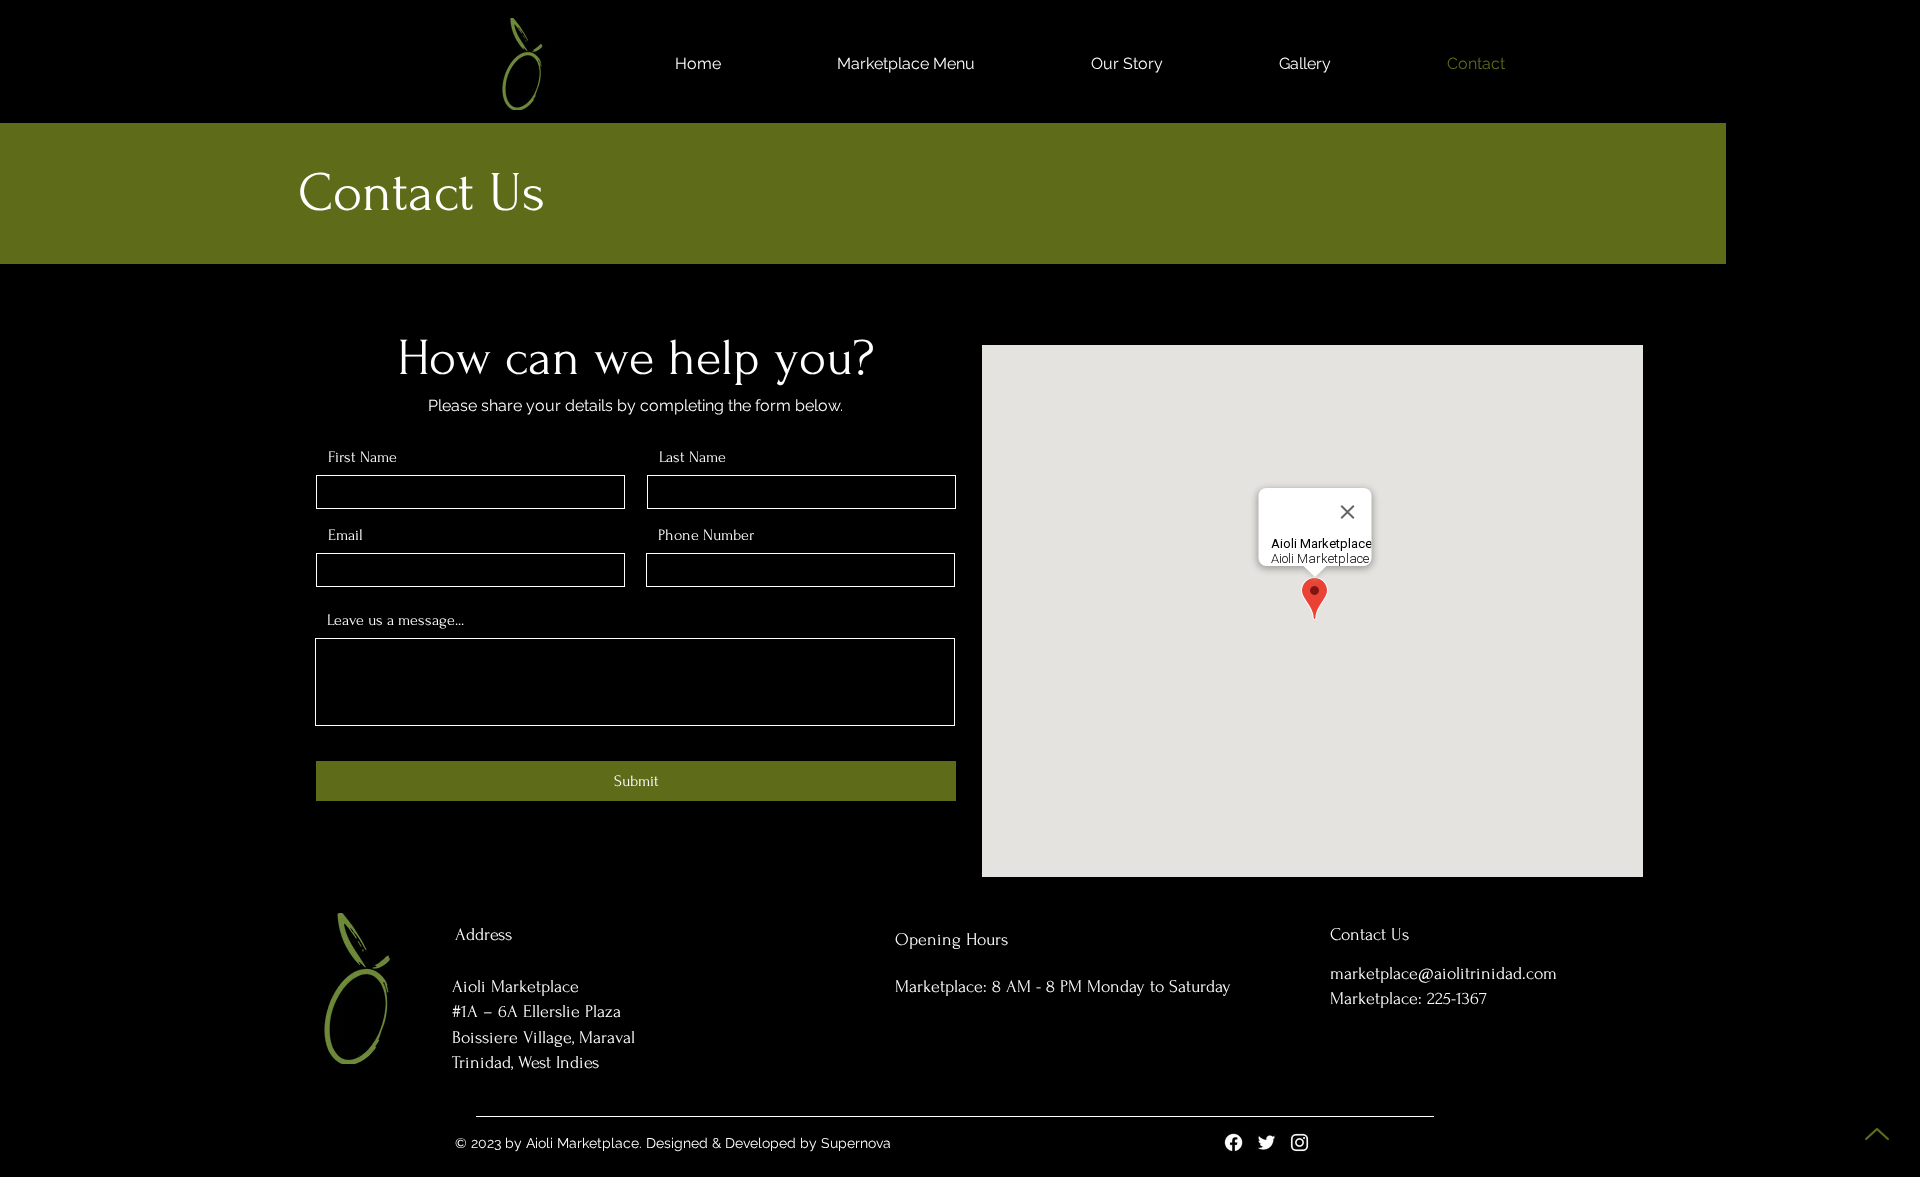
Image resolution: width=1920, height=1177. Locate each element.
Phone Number (706, 535)
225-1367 (1457, 998)
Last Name (692, 457)
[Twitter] (1266, 1142)
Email (345, 535)
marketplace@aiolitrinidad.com (1443, 973)
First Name (362, 457)
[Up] (1876, 1133)
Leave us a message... (395, 620)
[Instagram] (1299, 1142)
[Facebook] (1233, 1142)
